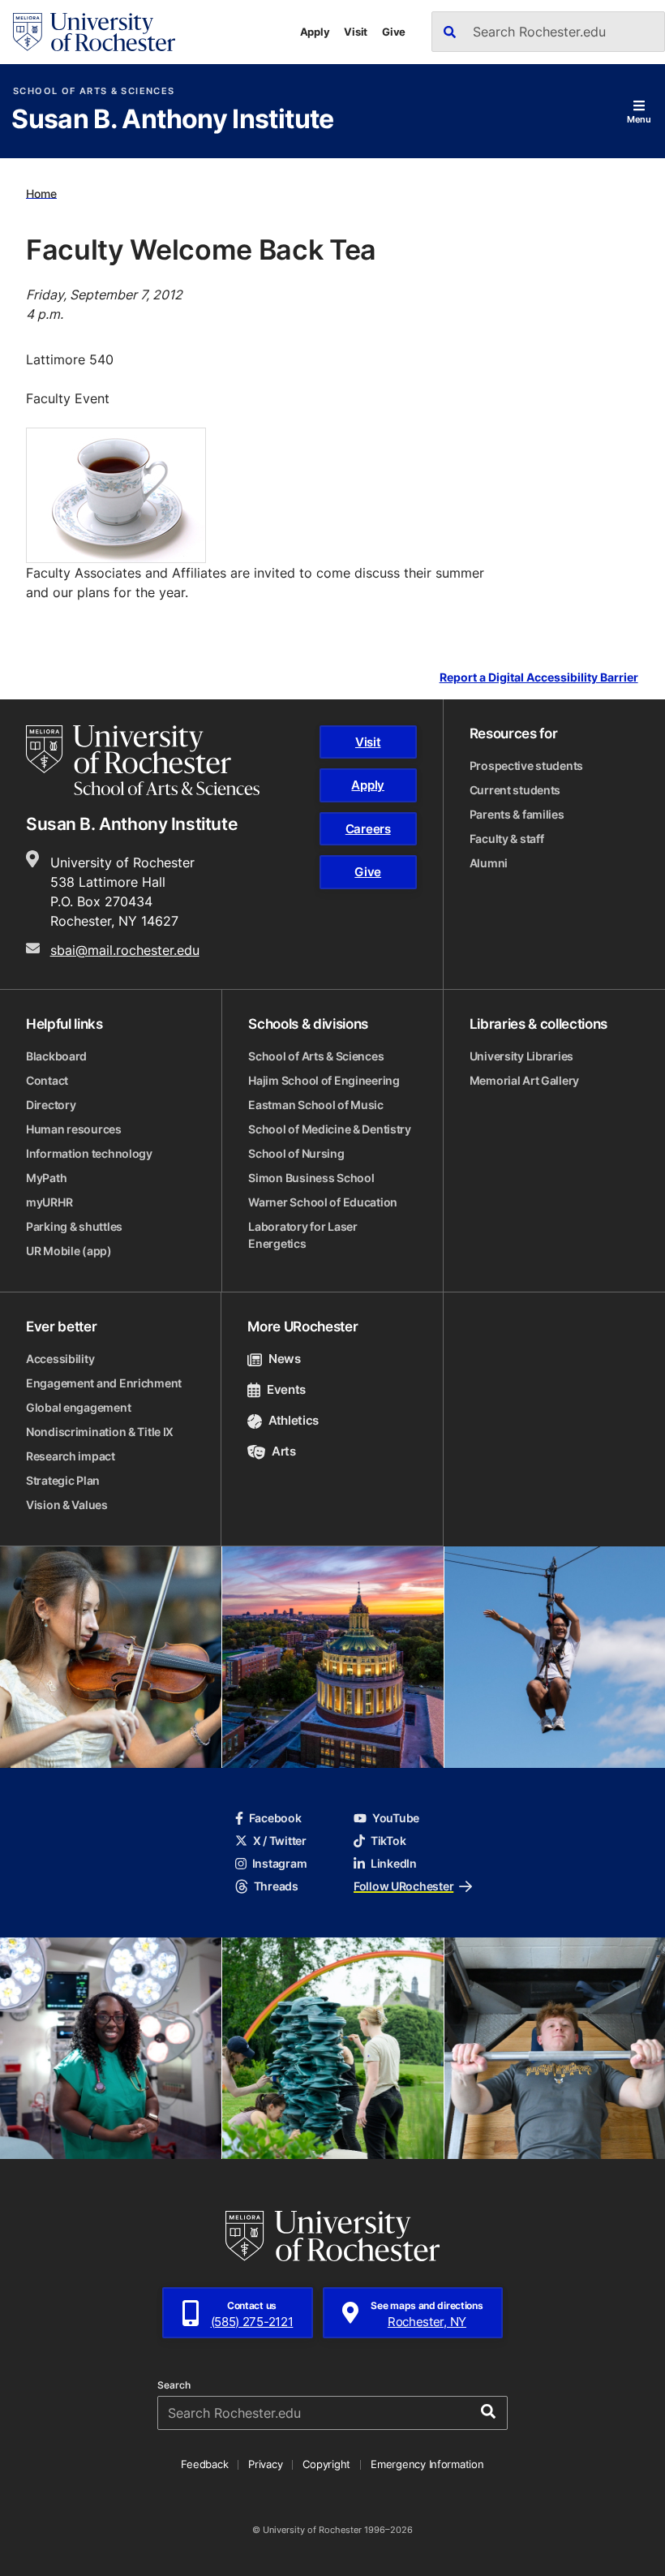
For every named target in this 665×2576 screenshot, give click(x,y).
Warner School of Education (323, 1202)
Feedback (204, 2464)
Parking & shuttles (74, 1226)
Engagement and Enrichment (104, 1383)
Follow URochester (403, 1886)
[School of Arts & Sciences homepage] (143, 760)
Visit (356, 32)
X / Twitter (280, 1841)
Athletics (294, 1420)
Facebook (275, 1818)
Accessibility (60, 1359)
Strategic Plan (63, 1480)
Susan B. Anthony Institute (172, 120)
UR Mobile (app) (69, 1251)
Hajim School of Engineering (324, 1080)
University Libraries (521, 1056)
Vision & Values (67, 1505)
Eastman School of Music (316, 1105)
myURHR (49, 1202)
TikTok (388, 1841)
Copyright (326, 2464)
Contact (47, 1080)
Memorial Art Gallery (524, 1080)
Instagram (279, 1863)
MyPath (46, 1178)
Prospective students (526, 765)
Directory (51, 1105)
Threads (276, 1886)
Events (286, 1389)
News (284, 1359)
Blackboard (56, 1056)
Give (394, 32)
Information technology (89, 1153)
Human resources (74, 1129)
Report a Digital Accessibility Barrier (539, 677)
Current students (515, 790)
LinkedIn (394, 1863)
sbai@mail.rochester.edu (125, 950)
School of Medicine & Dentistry (330, 1129)
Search (174, 2385)
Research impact (71, 1456)
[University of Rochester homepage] (94, 32)
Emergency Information (427, 2464)
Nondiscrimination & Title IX (100, 1432)
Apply (315, 32)
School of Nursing (296, 1153)
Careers (368, 829)
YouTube (396, 1818)
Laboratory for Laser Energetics (302, 1235)
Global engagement (78, 1407)
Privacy (265, 2464)
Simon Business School (311, 1178)
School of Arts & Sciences (94, 91)
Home (41, 193)
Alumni (489, 863)
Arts (283, 1451)
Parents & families (517, 814)
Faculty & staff (507, 839)
